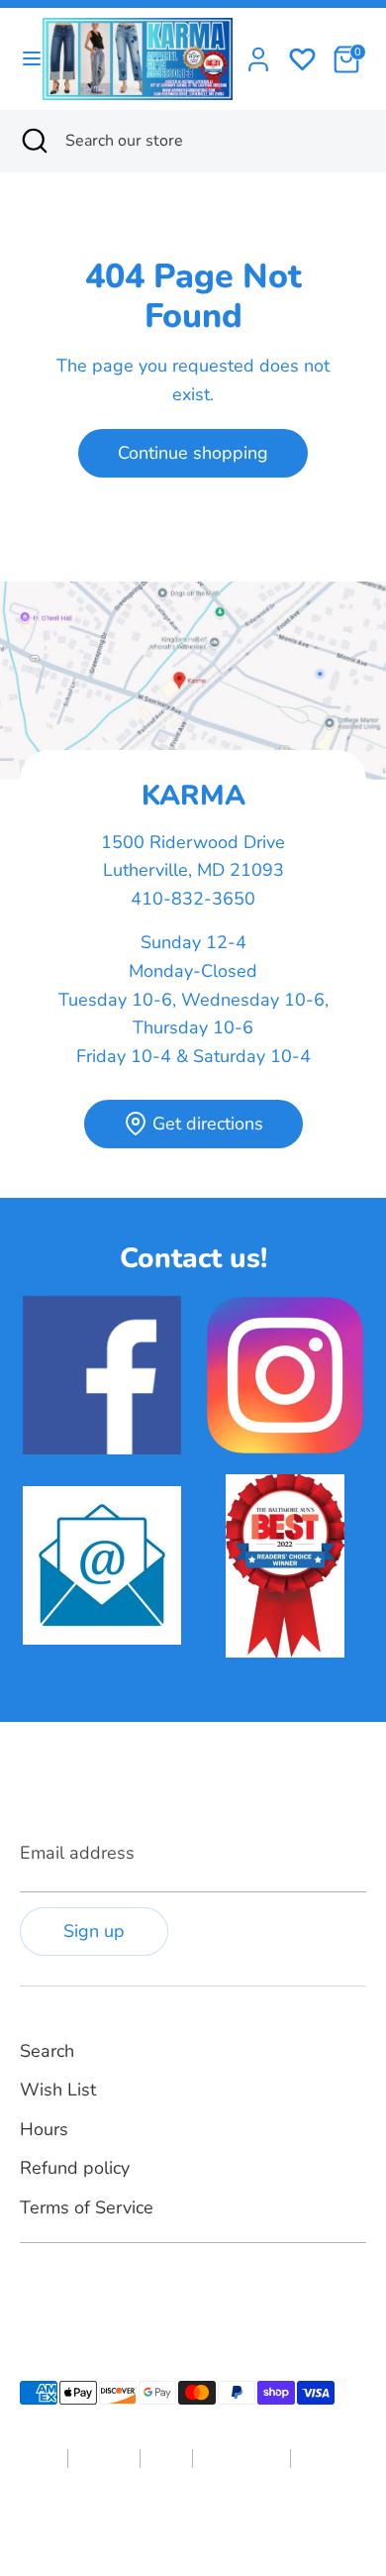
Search (47, 2051)
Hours (44, 2129)
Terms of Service (87, 2207)
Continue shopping (193, 453)
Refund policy (75, 2168)
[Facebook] (32, 2290)
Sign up (94, 1931)
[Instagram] (65, 2290)
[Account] (258, 54)
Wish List (58, 2090)
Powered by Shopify (237, 2520)
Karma (151, 2520)
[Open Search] (33, 141)
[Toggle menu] (22, 59)
